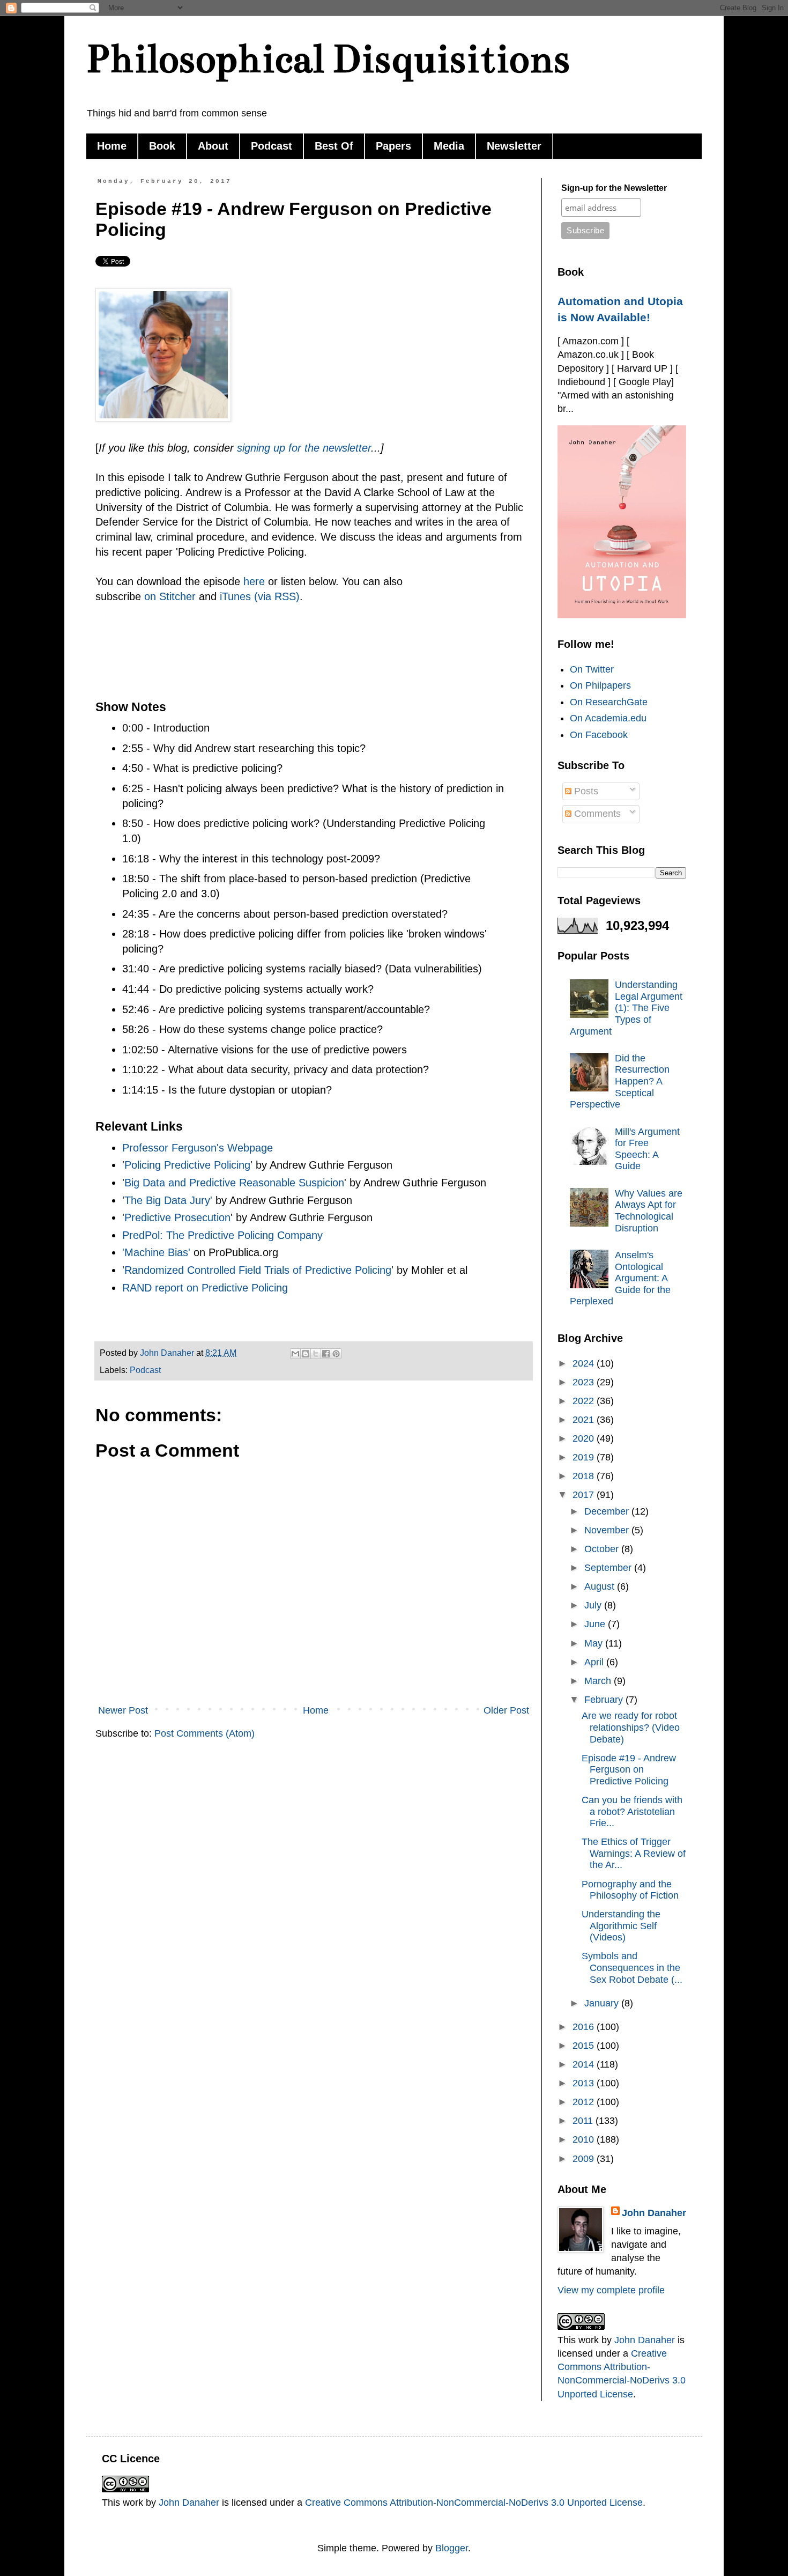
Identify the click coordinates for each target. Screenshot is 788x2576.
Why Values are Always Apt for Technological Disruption (649, 1211)
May (595, 1643)
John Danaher (654, 2213)
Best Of (334, 146)
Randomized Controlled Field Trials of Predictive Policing (258, 1270)
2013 (585, 2083)
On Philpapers (600, 685)
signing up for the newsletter (304, 448)
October (603, 1549)
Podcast (272, 146)
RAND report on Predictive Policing (205, 1288)
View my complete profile (611, 2290)
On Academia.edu (608, 718)
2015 (585, 2046)
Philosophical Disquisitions (328, 59)
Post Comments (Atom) (205, 1733)
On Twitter (592, 669)
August (601, 1586)
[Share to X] (316, 1354)
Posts (585, 791)
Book (162, 146)
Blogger (452, 2548)
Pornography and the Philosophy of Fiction (630, 1890)
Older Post (506, 1710)
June (596, 1624)
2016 (585, 2027)
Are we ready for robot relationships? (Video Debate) (631, 1727)
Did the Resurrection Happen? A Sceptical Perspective (620, 1081)
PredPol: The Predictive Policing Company (222, 1235)
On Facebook (599, 735)
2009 (585, 2159)
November (608, 1530)
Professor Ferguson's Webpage (198, 1148)
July (594, 1605)
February (605, 1700)
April (595, 1662)
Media (449, 146)
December (608, 1511)
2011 (584, 2121)
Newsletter (514, 146)
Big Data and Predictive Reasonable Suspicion (234, 1183)
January (603, 2003)
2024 (585, 1363)
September (609, 1568)
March (599, 1681)
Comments (596, 814)
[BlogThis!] (306, 1354)
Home (112, 146)
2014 (585, 2064)
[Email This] (295, 1354)
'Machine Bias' (156, 1252)
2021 (585, 1420)
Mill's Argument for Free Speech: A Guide (647, 1149)
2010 (585, 2139)
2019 (585, 1457)
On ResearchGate (609, 702)
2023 (585, 1382)
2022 (585, 1401)
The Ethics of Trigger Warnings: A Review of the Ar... (634, 1853)
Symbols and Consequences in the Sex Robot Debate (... (632, 1968)
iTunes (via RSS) (260, 596)
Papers (393, 146)
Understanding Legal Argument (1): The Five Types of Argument (626, 1008)
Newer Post (123, 1710)
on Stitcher (170, 596)
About (213, 146)
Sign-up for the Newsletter (614, 188)
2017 (585, 1495)
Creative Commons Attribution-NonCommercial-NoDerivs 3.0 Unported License (474, 2503)
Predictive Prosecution (177, 1217)
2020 (585, 1438)
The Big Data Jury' (168, 1200)
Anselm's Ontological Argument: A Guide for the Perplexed (620, 1278)
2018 (585, 1476)
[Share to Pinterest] (336, 1354)
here (254, 581)
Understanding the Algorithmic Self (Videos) (621, 1926)
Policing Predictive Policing (187, 1165)
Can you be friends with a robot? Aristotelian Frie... (632, 1811)
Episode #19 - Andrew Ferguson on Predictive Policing (629, 1770)
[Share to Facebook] (326, 1354)
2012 (585, 2102)
